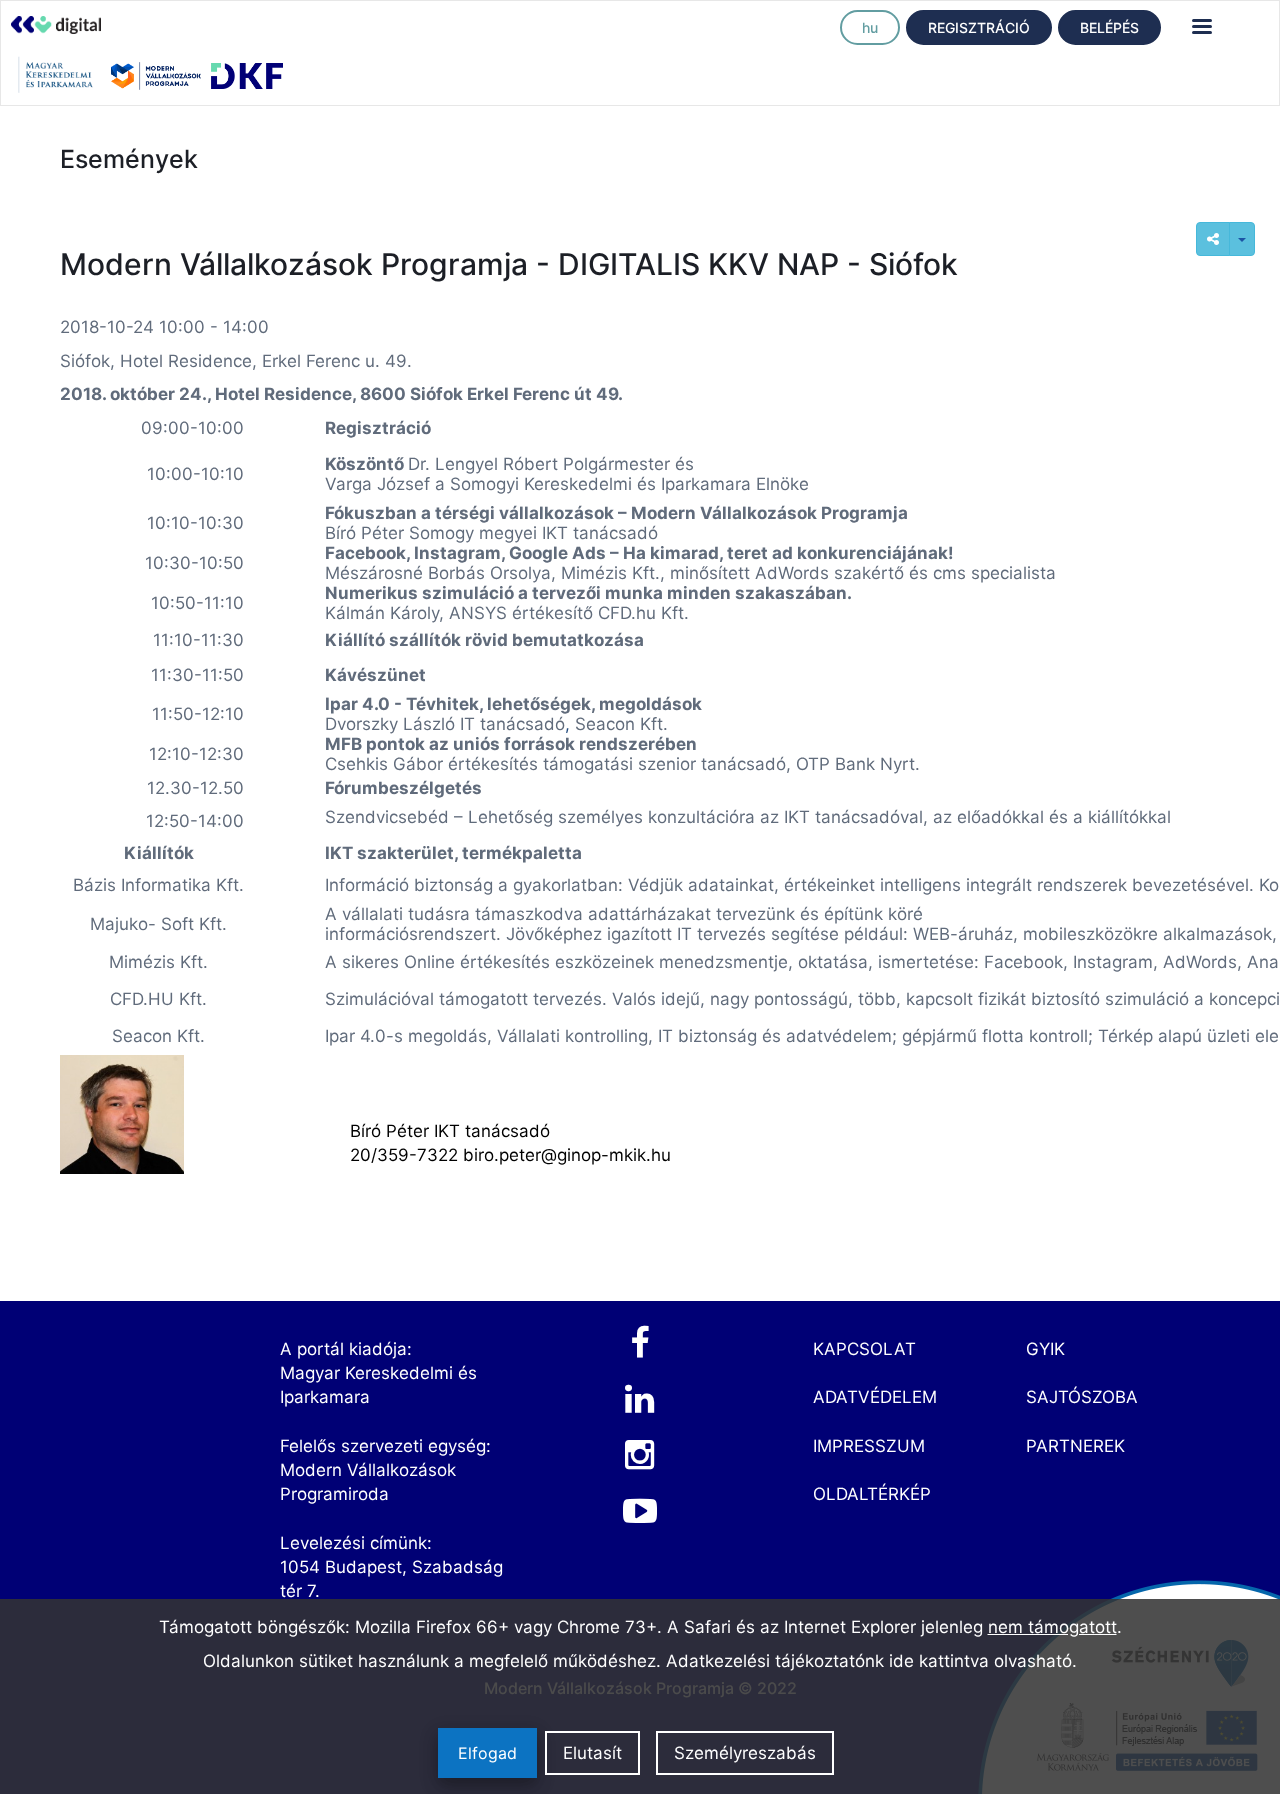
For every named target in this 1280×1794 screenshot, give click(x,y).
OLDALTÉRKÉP (872, 1494)
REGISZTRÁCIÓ (979, 27)
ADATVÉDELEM (875, 1397)
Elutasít (592, 1753)
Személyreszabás (745, 1753)
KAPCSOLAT (864, 1349)
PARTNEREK (1075, 1446)
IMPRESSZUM (869, 1446)
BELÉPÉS (1109, 27)
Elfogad (487, 1753)
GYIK (1045, 1349)
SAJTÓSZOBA (1082, 1397)
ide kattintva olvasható (980, 1661)
